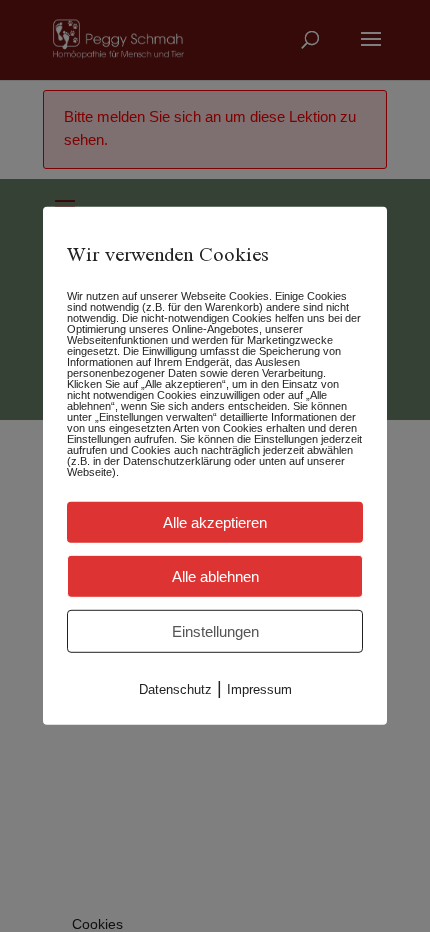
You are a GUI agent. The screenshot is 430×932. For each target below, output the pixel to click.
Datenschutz (175, 689)
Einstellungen (215, 631)
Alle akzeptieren (215, 522)
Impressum (259, 689)
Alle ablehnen (215, 576)
